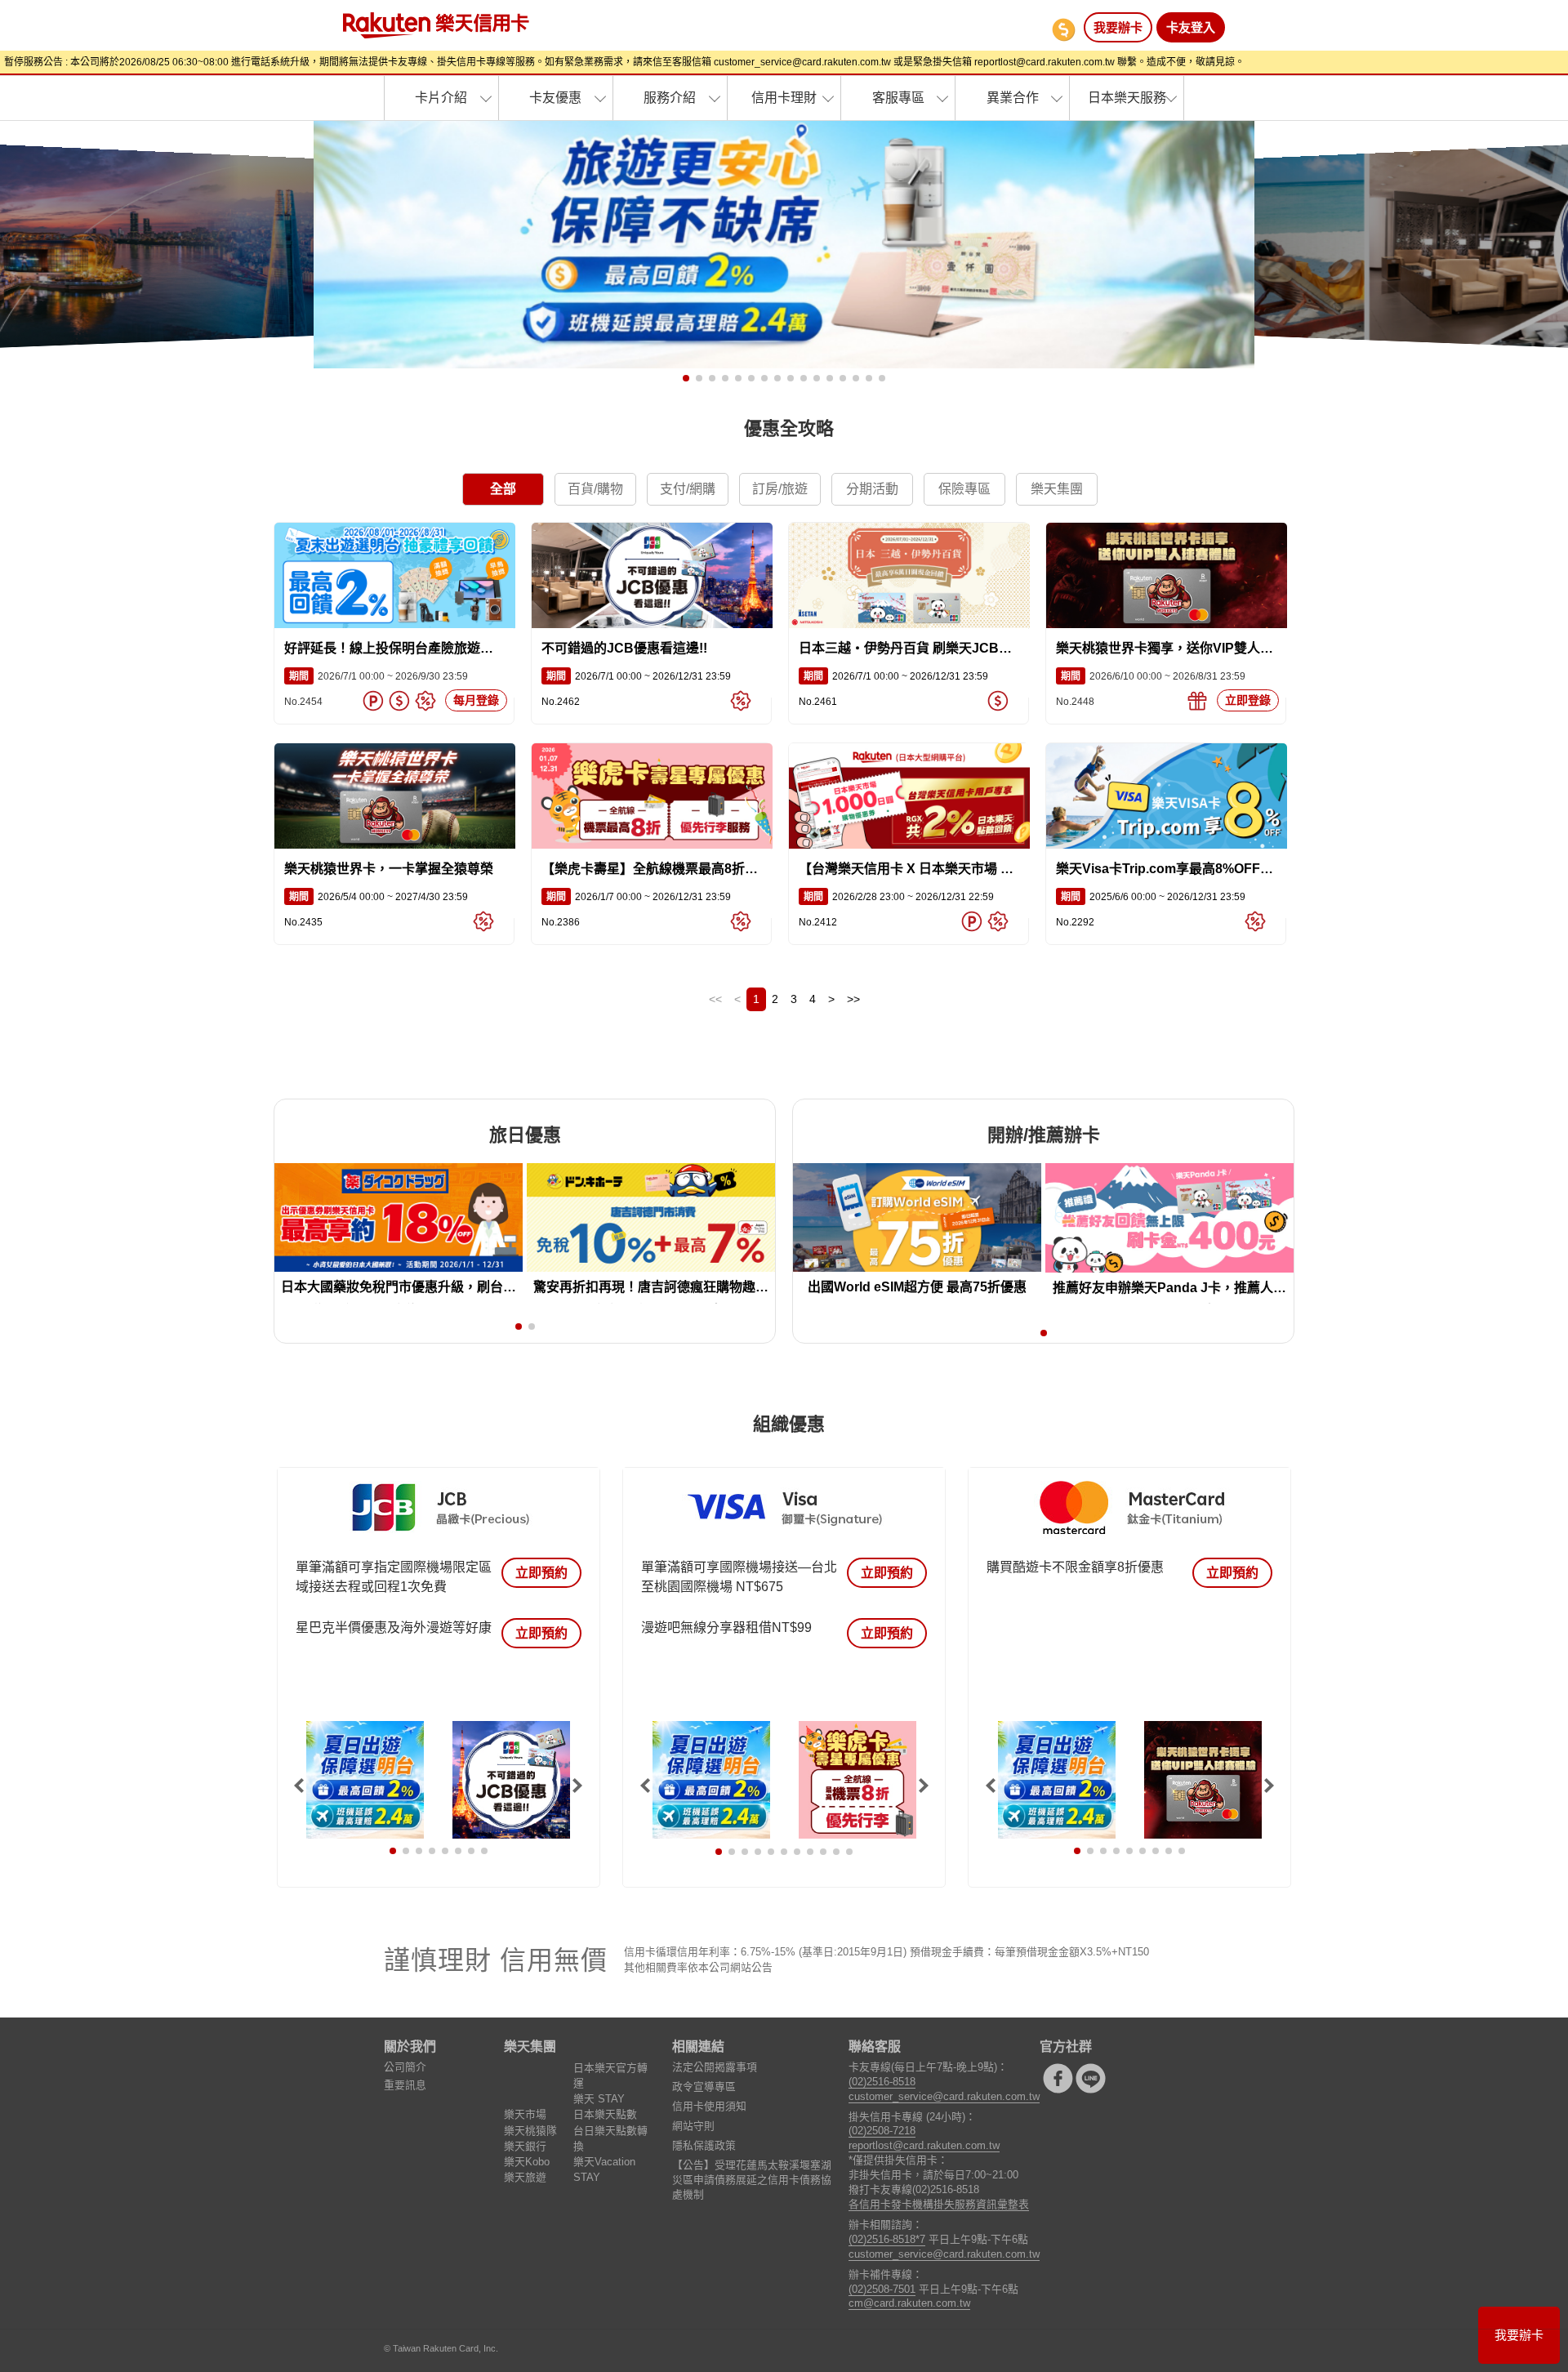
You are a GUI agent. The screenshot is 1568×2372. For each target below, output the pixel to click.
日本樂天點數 (605, 2114)
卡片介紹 (441, 98)
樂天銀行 (525, 2146)
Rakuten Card (436, 25)
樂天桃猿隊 (530, 2131)
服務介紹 (670, 98)
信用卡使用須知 (709, 2106)
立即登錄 (1248, 700)
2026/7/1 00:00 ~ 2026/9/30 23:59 (376, 676)
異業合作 (1013, 98)
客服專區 (898, 98)
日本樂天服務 (1127, 98)
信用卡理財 (784, 98)
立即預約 (541, 1573)
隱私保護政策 (704, 2145)
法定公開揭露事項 (715, 2067)
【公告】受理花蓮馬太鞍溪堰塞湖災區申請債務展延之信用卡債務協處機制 (752, 2180)
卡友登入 (1191, 27)
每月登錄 (476, 700)
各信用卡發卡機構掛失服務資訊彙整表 (939, 2204)
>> (853, 999)
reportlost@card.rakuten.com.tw (924, 2145)
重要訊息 (405, 2085)
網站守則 (693, 2126)
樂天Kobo (527, 2162)
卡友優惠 (555, 98)
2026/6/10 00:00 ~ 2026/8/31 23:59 (1151, 676)
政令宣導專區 (704, 2087)
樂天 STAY (599, 2099)
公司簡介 (405, 2067)
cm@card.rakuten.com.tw (909, 2303)
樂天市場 (525, 2114)
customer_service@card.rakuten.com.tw (944, 2096)
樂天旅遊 (525, 2177)
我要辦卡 (1118, 27)
